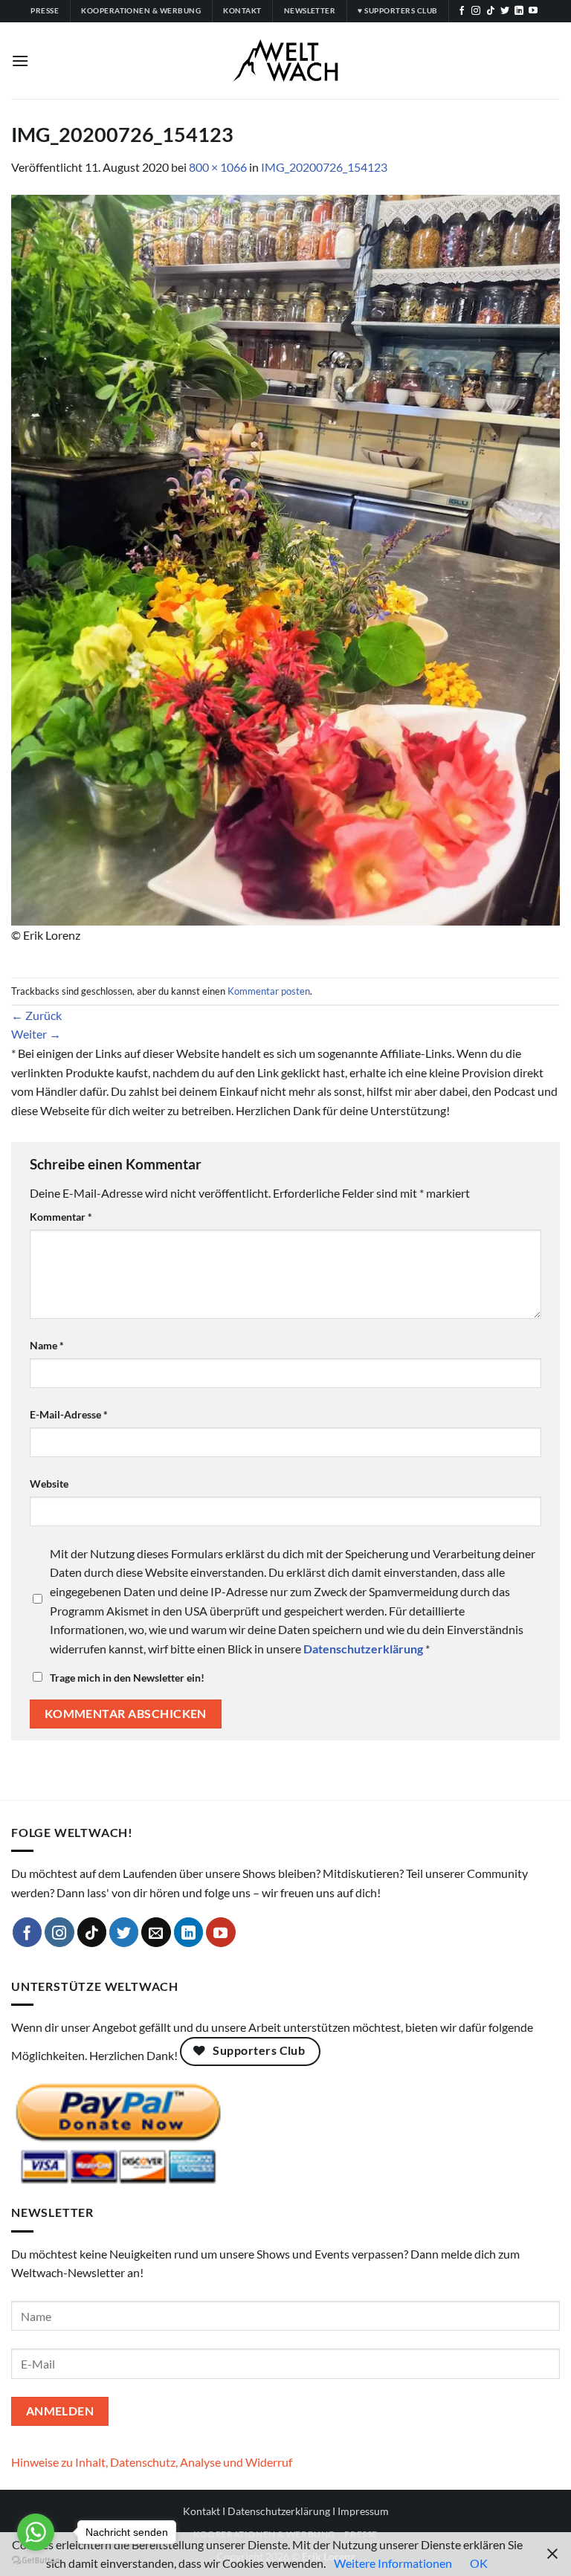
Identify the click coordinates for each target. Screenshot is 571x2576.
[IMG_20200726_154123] (285, 558)
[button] (20, 61)
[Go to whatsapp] (36, 2532)
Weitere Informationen (393, 2563)
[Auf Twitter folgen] (505, 11)
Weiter (36, 1034)
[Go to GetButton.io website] (36, 2561)
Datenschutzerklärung (279, 2511)
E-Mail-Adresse (69, 1414)
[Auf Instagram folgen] (476, 11)
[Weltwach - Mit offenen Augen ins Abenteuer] (286, 61)
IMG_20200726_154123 (324, 167)
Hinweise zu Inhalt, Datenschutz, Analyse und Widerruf (152, 2462)
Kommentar (61, 1217)
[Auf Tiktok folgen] (491, 11)
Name (47, 1345)
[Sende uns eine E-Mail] (156, 1932)
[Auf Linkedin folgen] (519, 11)
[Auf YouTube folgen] (533, 11)
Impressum (363, 2511)
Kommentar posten (269, 991)
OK (479, 2563)
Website (49, 1484)
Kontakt (201, 2511)
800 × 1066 (218, 167)
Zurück (36, 1015)
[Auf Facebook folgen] (462, 11)
